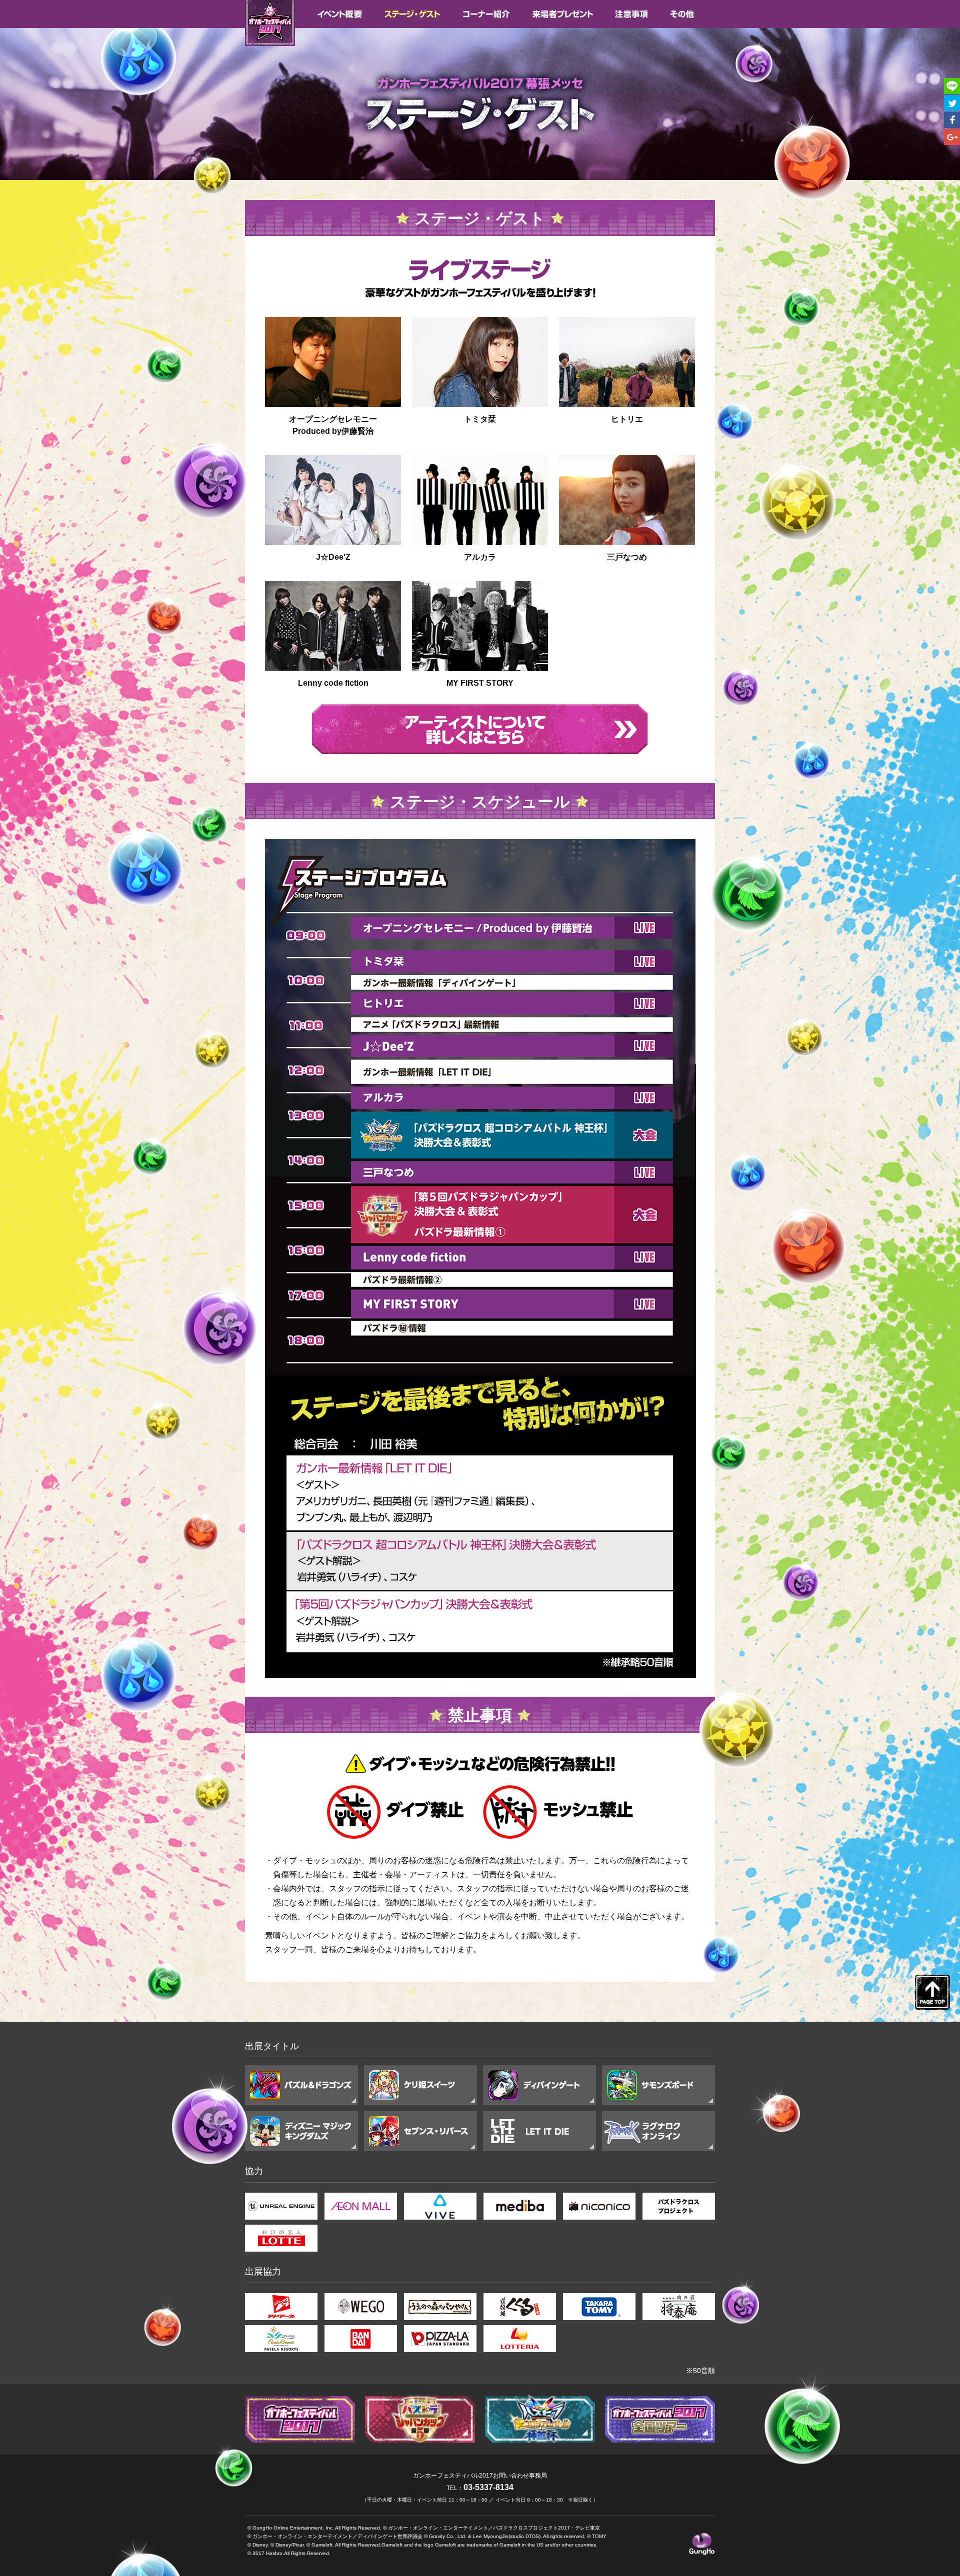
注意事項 (632, 14)
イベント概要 (339, 14)
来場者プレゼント (563, 14)
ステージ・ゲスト (412, 14)
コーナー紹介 (486, 14)
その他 (682, 14)
